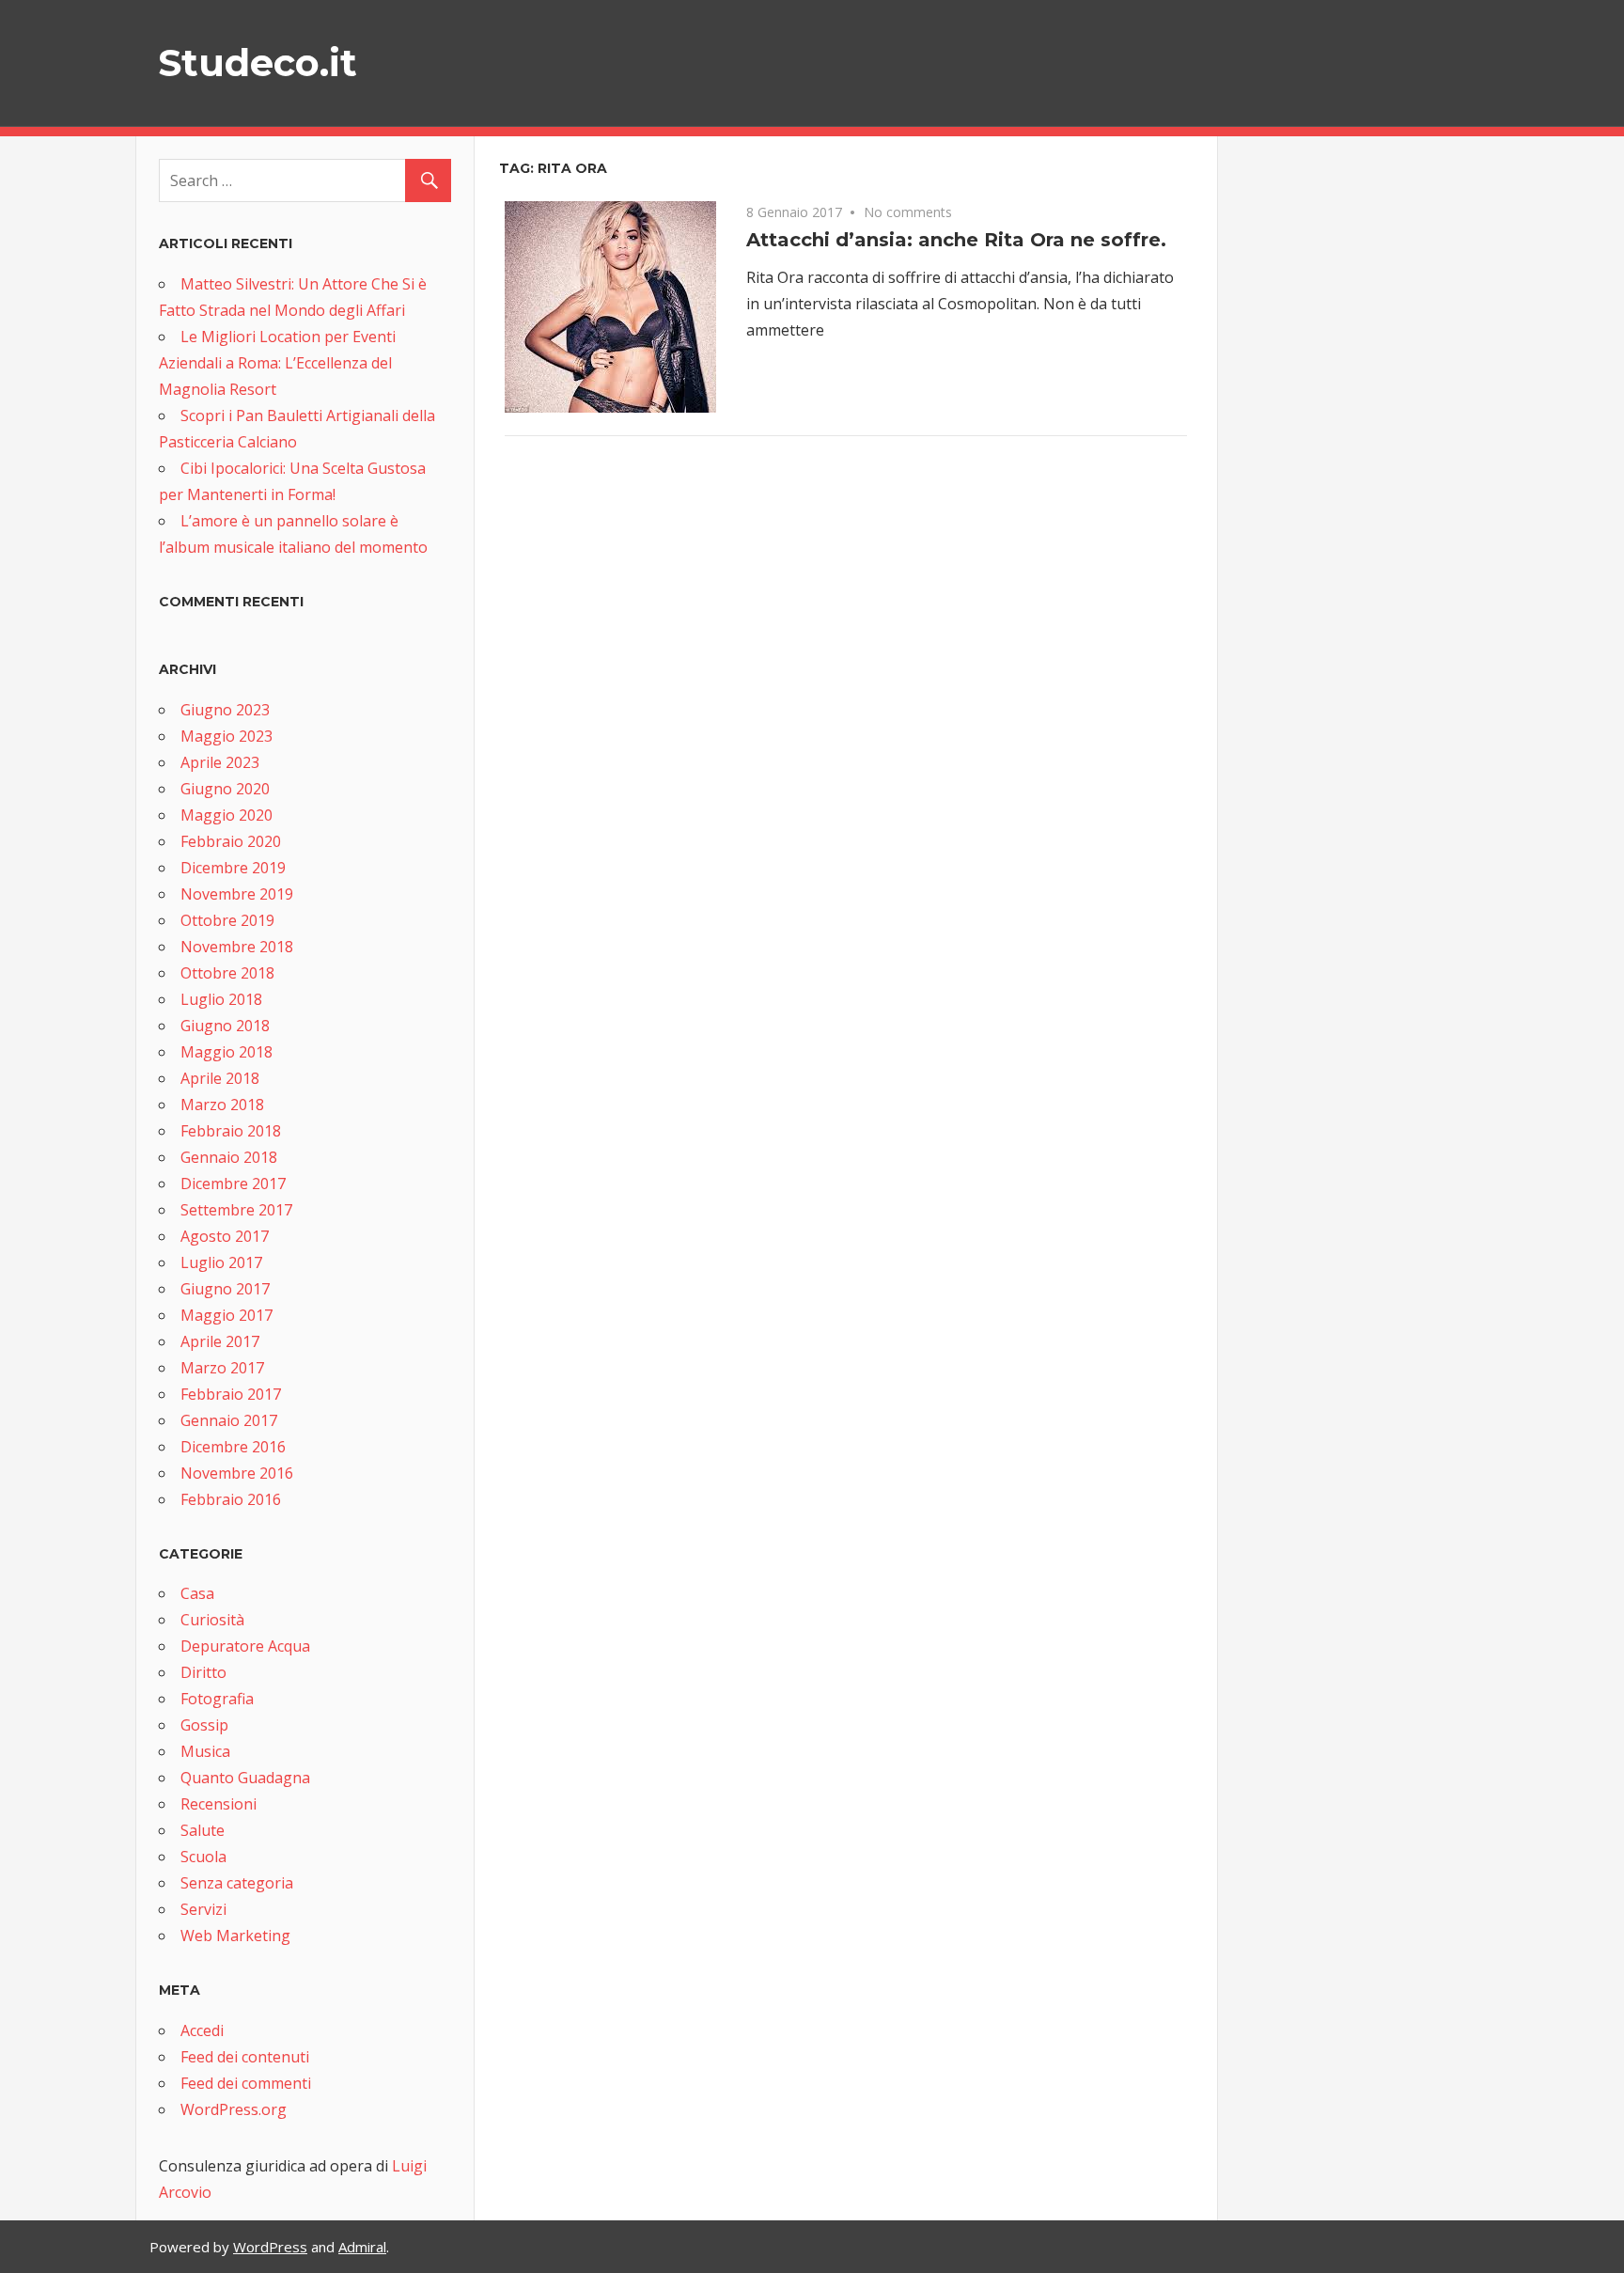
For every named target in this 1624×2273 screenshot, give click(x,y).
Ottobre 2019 (227, 920)
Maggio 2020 (226, 815)
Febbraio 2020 (231, 841)
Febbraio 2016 (231, 1499)
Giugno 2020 (225, 789)
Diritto (203, 1672)
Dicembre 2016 (233, 1447)
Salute (203, 1830)
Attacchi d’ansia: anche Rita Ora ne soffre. (956, 240)
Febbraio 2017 (231, 1394)
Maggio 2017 (226, 1315)
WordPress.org (234, 2109)
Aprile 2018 (220, 1078)
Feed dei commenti (246, 2083)
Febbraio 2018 (231, 1131)
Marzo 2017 (222, 1368)
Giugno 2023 (225, 710)
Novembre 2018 (237, 947)
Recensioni (219, 1804)
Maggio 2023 (226, 736)
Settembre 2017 (236, 1210)
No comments (908, 212)
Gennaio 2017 (229, 1420)
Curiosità (212, 1620)
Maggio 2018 (226, 1052)
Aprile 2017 (220, 1341)
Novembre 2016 (237, 1473)
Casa (197, 1593)
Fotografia (217, 1699)
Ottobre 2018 (227, 973)
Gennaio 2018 (229, 1157)
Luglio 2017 (221, 1262)
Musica (205, 1751)
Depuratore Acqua (245, 1646)
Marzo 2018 (222, 1105)
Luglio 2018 (221, 999)
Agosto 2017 (225, 1236)
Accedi (202, 2030)
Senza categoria (237, 1883)
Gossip (204, 1725)
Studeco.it (258, 63)
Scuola (203, 1857)
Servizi (203, 1909)
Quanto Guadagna (245, 1778)
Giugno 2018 (225, 1026)
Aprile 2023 (220, 762)
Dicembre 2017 (233, 1184)
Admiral (362, 2247)
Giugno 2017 (225, 1289)
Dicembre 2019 (233, 868)
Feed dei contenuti (245, 2057)
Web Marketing (235, 1936)
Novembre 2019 (237, 894)
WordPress (270, 2247)
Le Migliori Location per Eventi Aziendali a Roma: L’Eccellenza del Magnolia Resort (277, 363)
